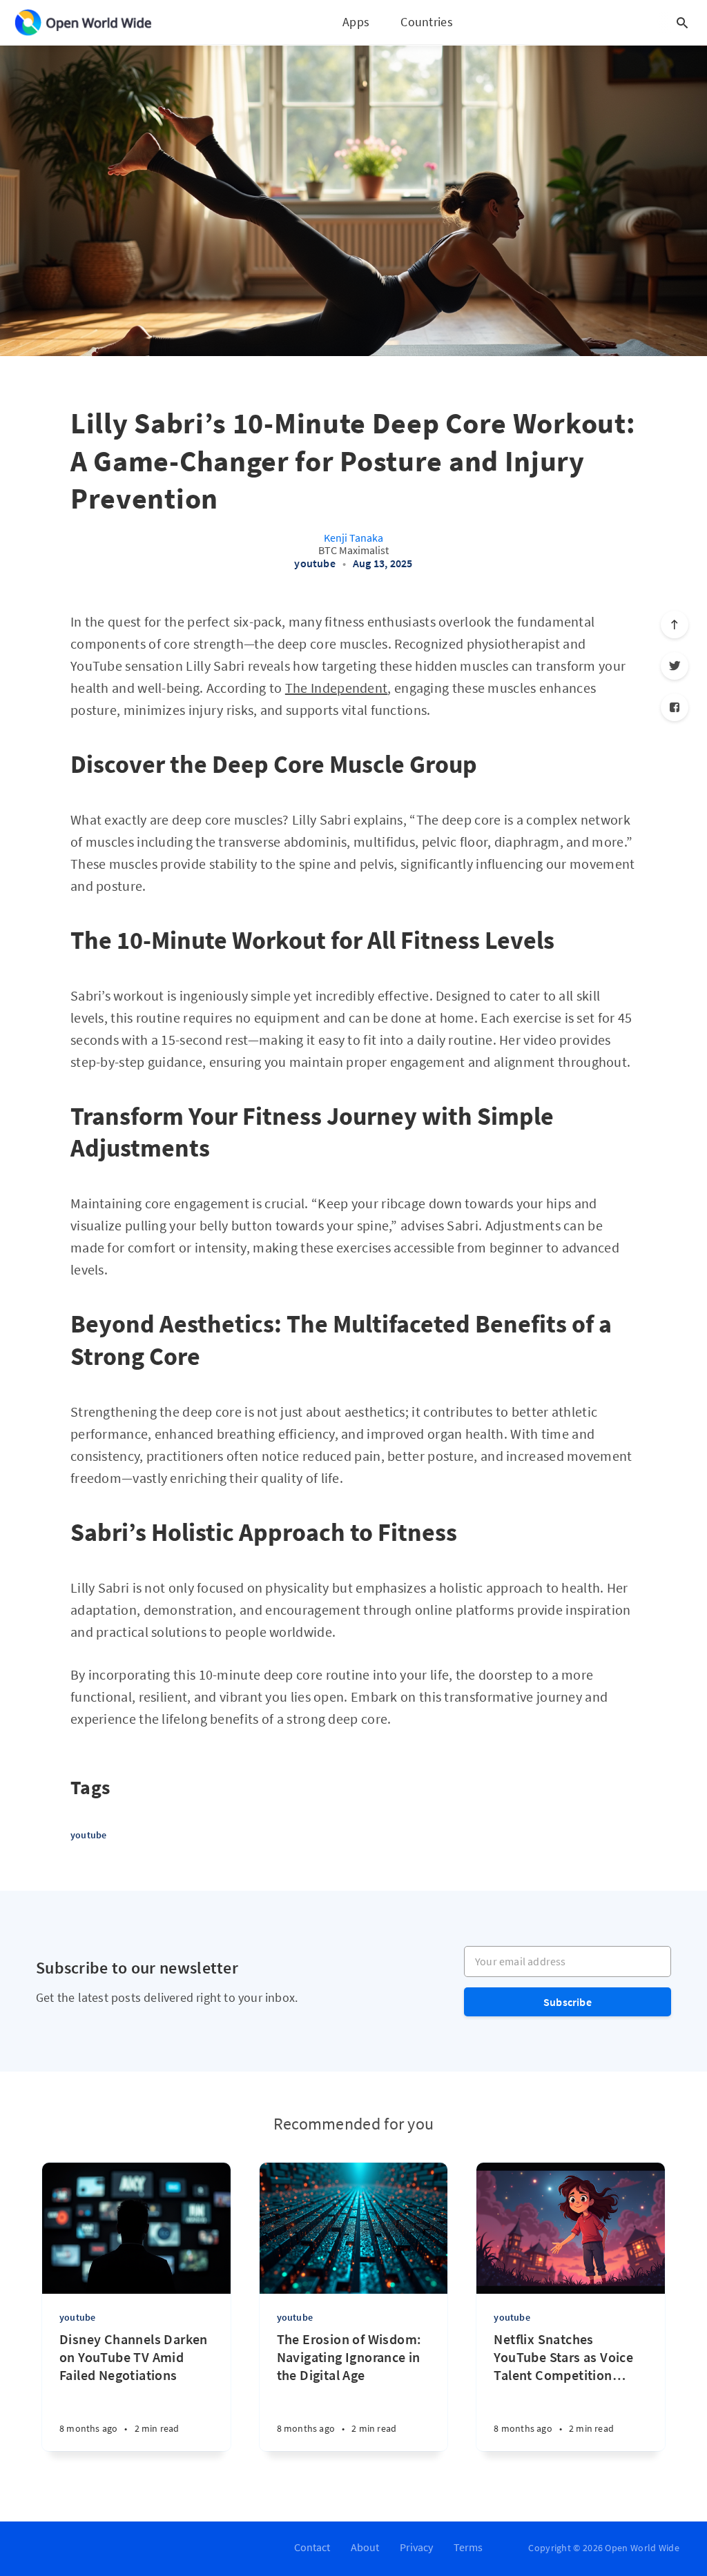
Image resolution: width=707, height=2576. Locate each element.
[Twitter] (675, 666)
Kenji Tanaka (353, 538)
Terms (468, 2547)
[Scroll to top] (675, 625)
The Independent (337, 688)
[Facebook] (675, 707)
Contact (312, 2547)
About (365, 2547)
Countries (427, 22)
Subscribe (568, 2002)
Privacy (416, 2547)
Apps (356, 22)
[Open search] (682, 23)
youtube (314, 563)
